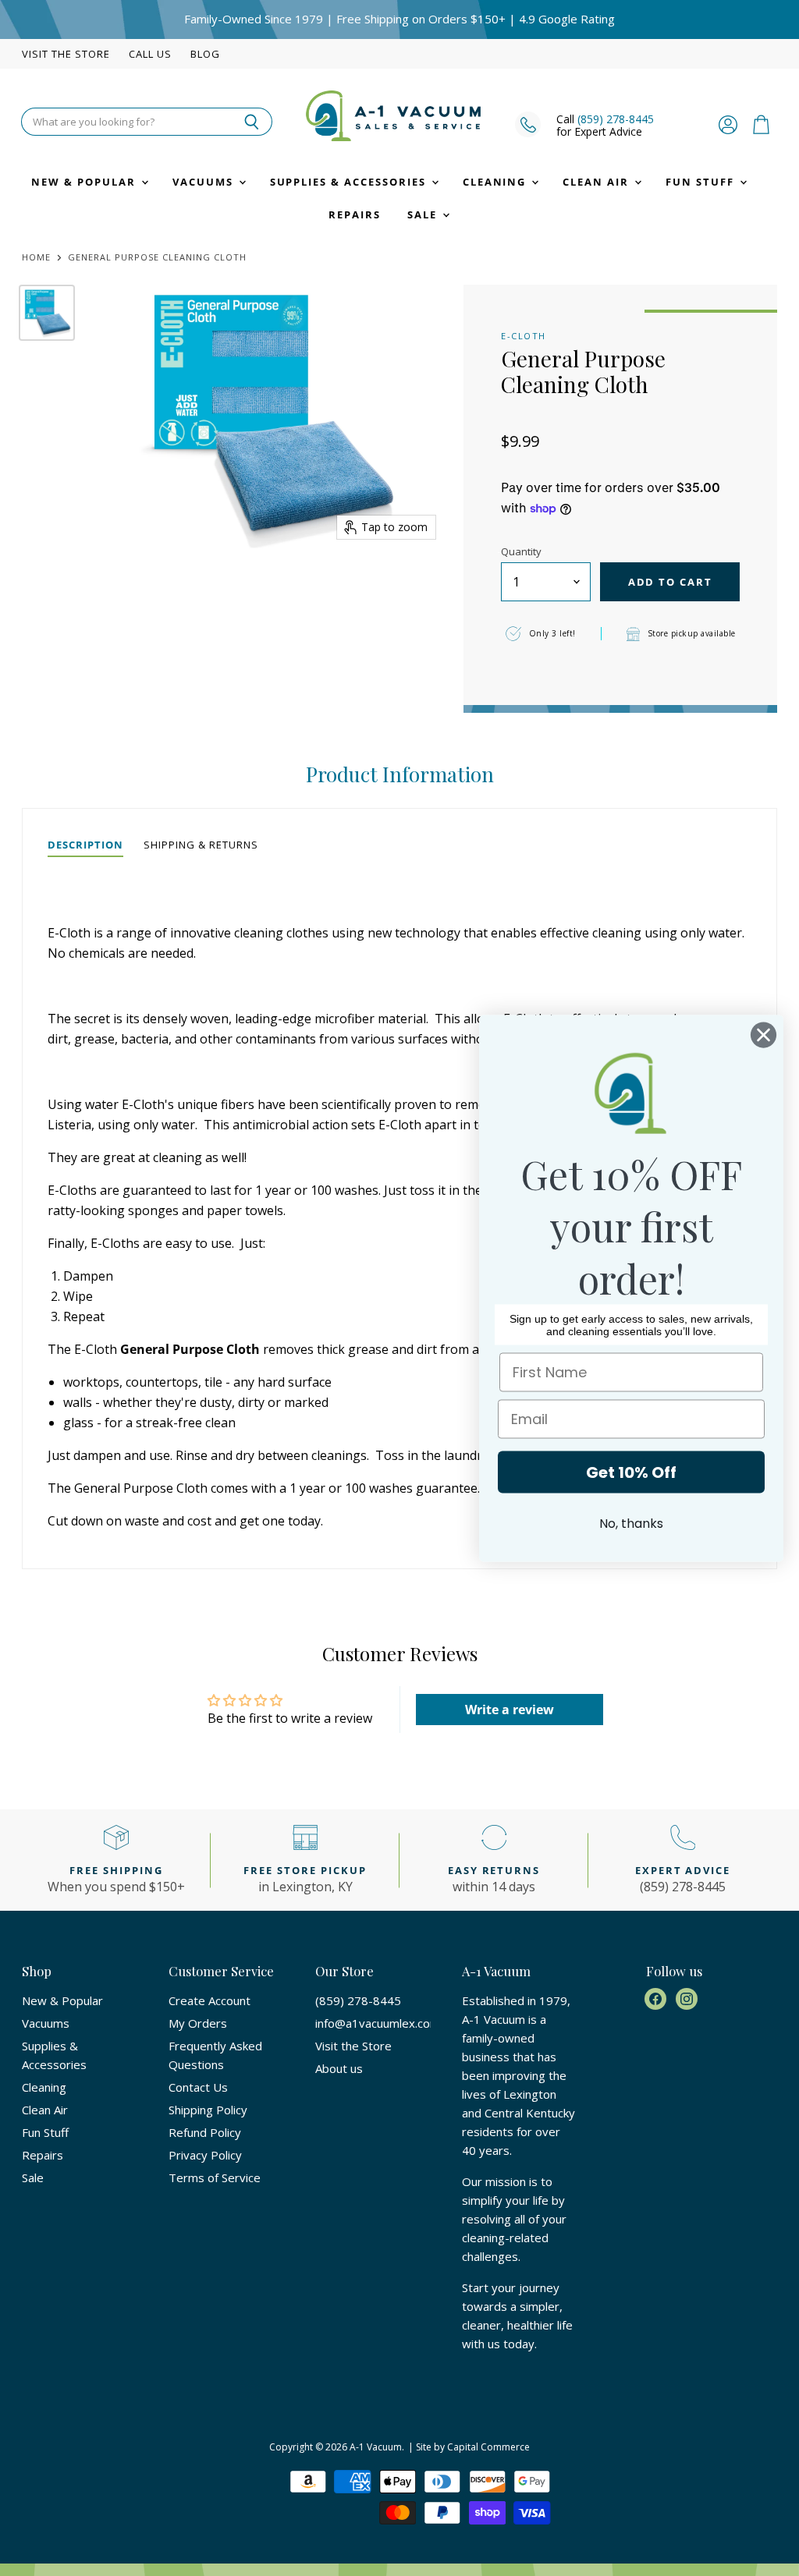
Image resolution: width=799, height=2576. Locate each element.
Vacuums (205, 182)
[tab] (85, 845)
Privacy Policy (205, 2155)
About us (339, 2068)
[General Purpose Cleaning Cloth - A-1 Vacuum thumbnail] (47, 313)
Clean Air (598, 182)
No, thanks (631, 1523)
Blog (205, 54)
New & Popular (85, 182)
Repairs (355, 214)
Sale (424, 214)
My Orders (198, 2023)
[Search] (252, 122)
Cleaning (497, 182)
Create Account (210, 2000)
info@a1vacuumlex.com (378, 2023)
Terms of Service (215, 2177)
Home (36, 258)
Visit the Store (66, 54)
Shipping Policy (208, 2110)
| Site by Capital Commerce (469, 2447)
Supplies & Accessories (350, 182)
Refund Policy (205, 2132)
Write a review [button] (510, 1710)
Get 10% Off (631, 1472)
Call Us (150, 54)
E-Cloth (524, 336)
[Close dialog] (763, 1035)
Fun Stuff (702, 182)
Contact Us (198, 2087)
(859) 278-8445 (616, 119)
